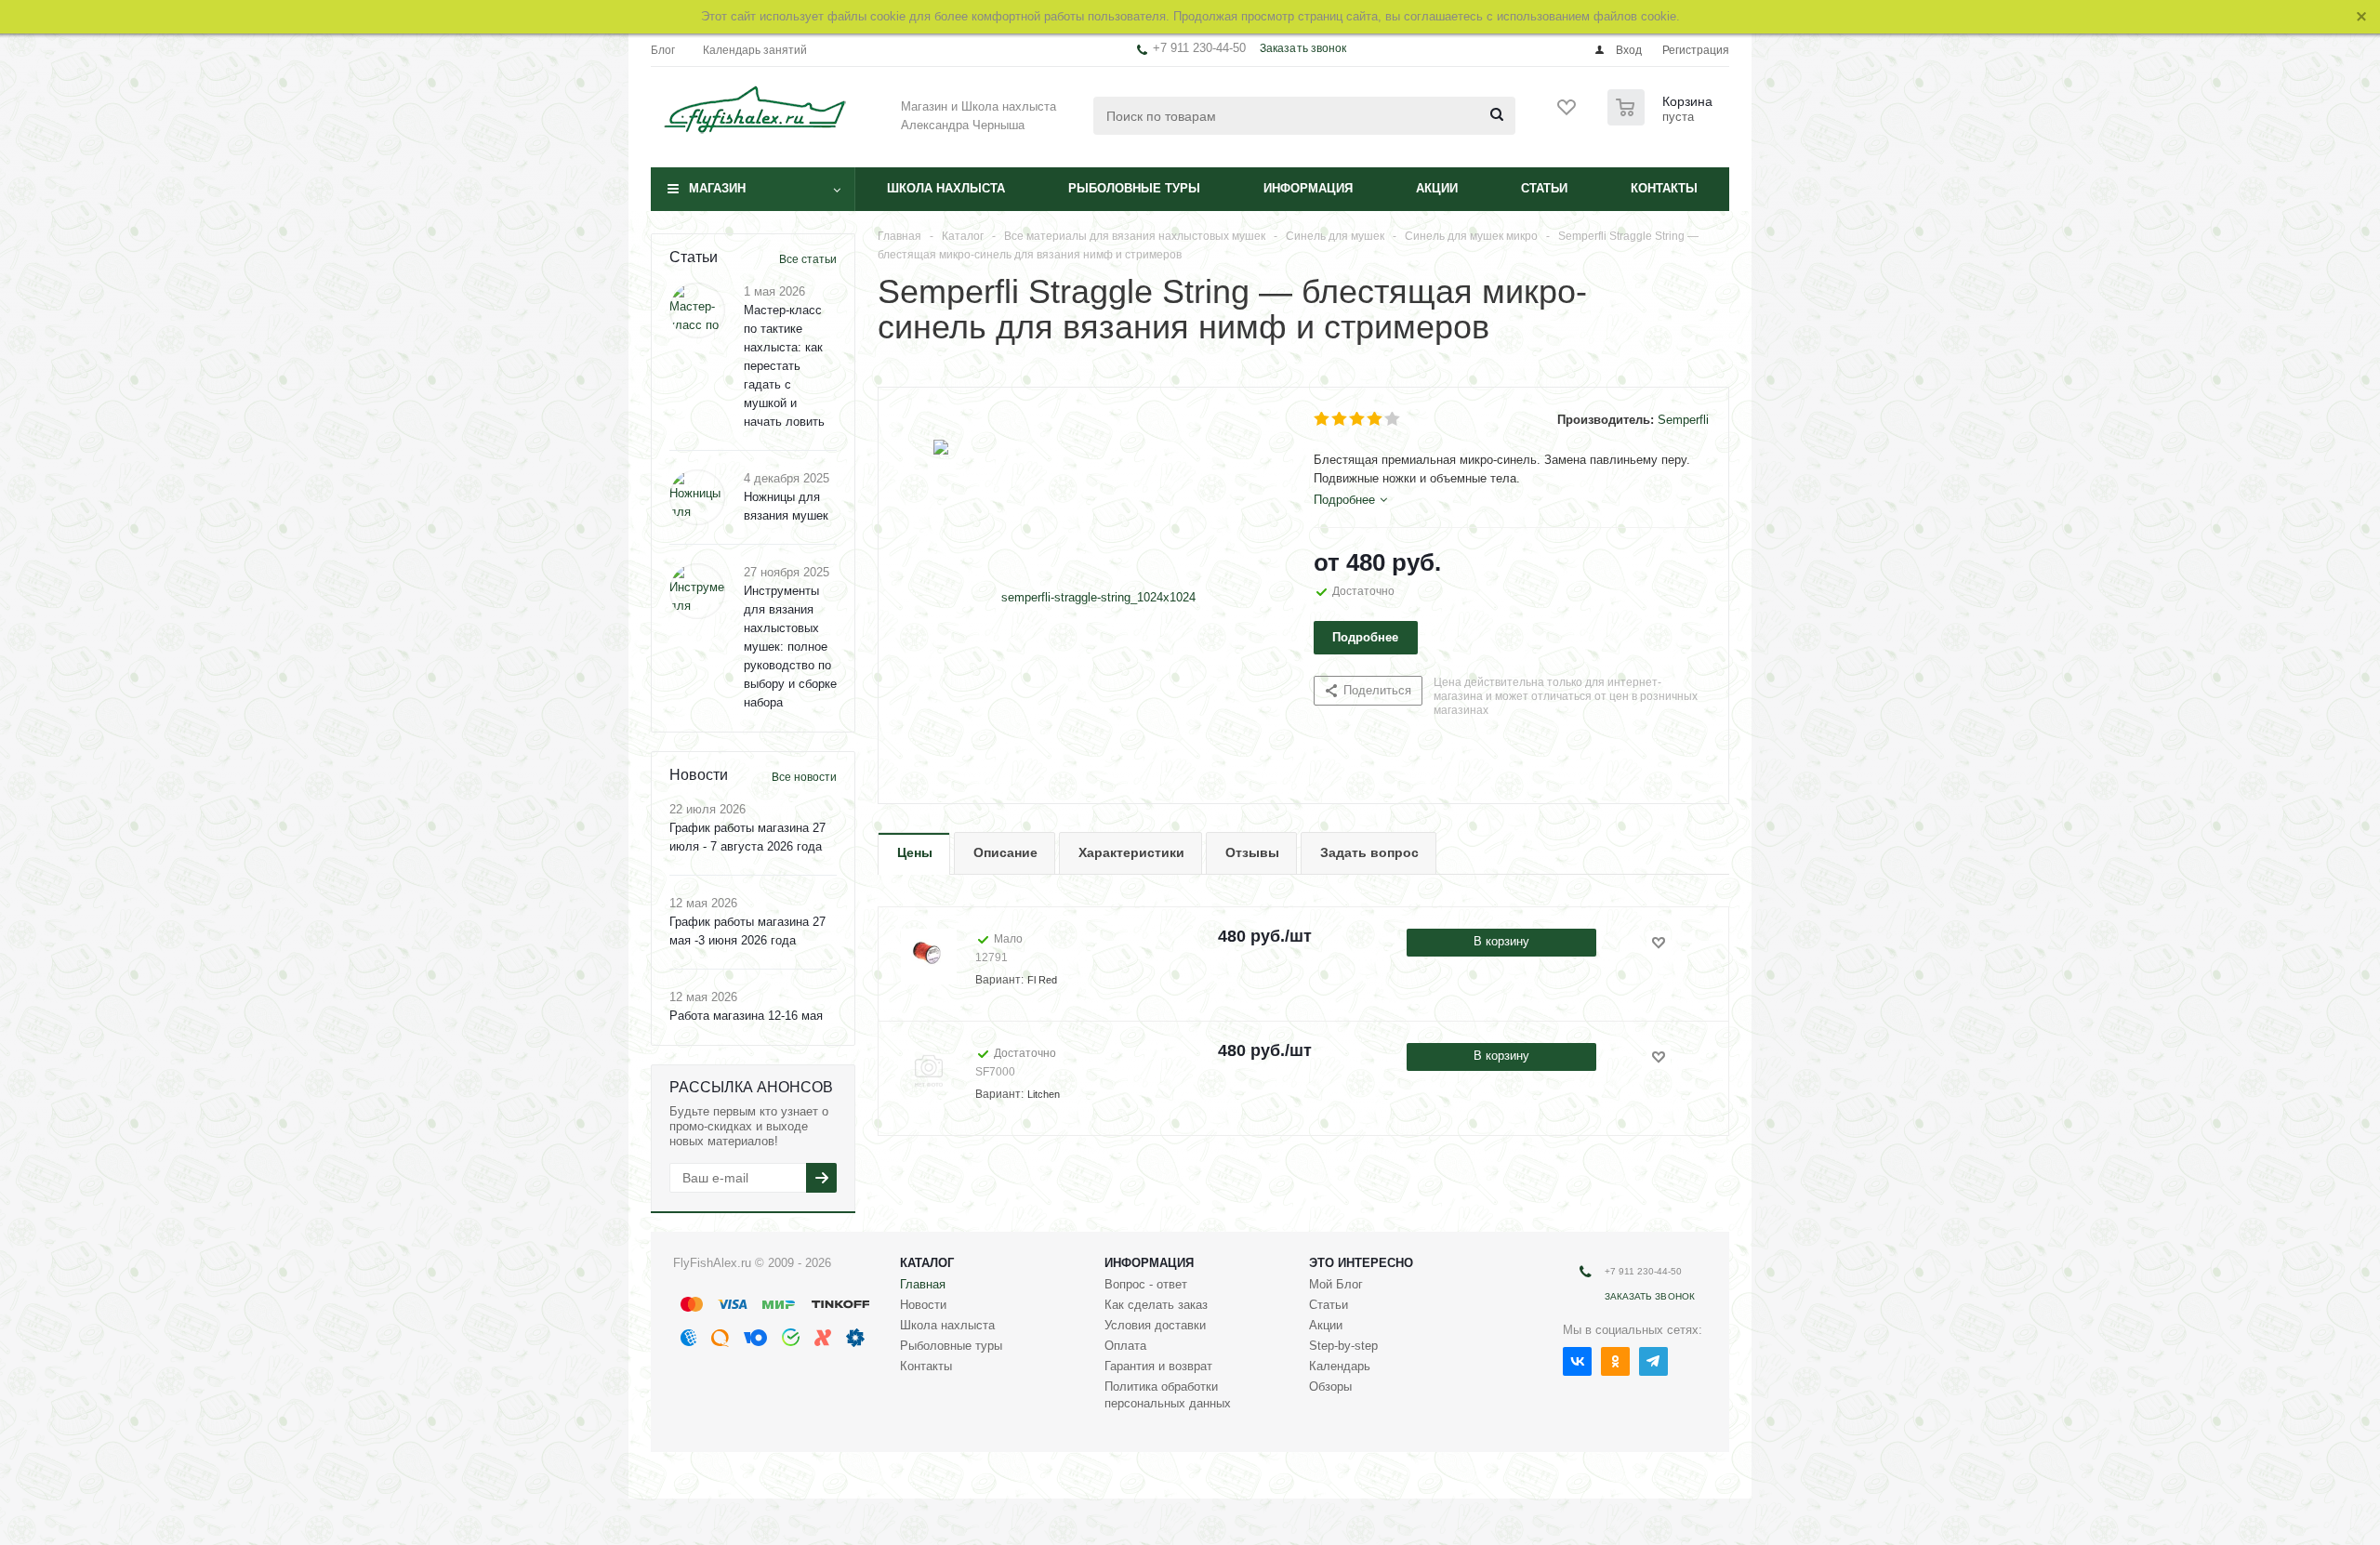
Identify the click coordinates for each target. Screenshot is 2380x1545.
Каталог (927, 1263)
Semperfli (1683, 420)
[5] (1393, 419)
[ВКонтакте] (1577, 1361)
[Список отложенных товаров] (1567, 113)
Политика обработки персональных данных (1168, 1395)
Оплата (1125, 1346)
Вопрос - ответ (1146, 1284)
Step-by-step (1343, 1346)
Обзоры (1330, 1387)
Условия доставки (1155, 1325)
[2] (1340, 419)
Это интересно (1361, 1263)
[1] (1322, 419)
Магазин (717, 188)
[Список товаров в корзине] (1662, 120)
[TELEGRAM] (1653, 1361)
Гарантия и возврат (1158, 1366)
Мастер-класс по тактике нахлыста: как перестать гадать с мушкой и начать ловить (784, 366)
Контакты (1664, 188)
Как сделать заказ (1156, 1305)
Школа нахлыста (946, 188)
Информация (1308, 188)
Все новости (804, 777)
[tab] (1350, 500)
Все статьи (808, 259)
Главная (923, 1284)
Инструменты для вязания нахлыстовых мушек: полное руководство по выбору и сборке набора (790, 647)
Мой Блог (1336, 1284)
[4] (1375, 419)
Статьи (1544, 188)
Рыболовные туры (1134, 188)
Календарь (1340, 1366)
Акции (1437, 188)
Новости (923, 1305)
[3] (1358, 419)
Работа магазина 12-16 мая (746, 1016)
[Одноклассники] (1615, 1361)
